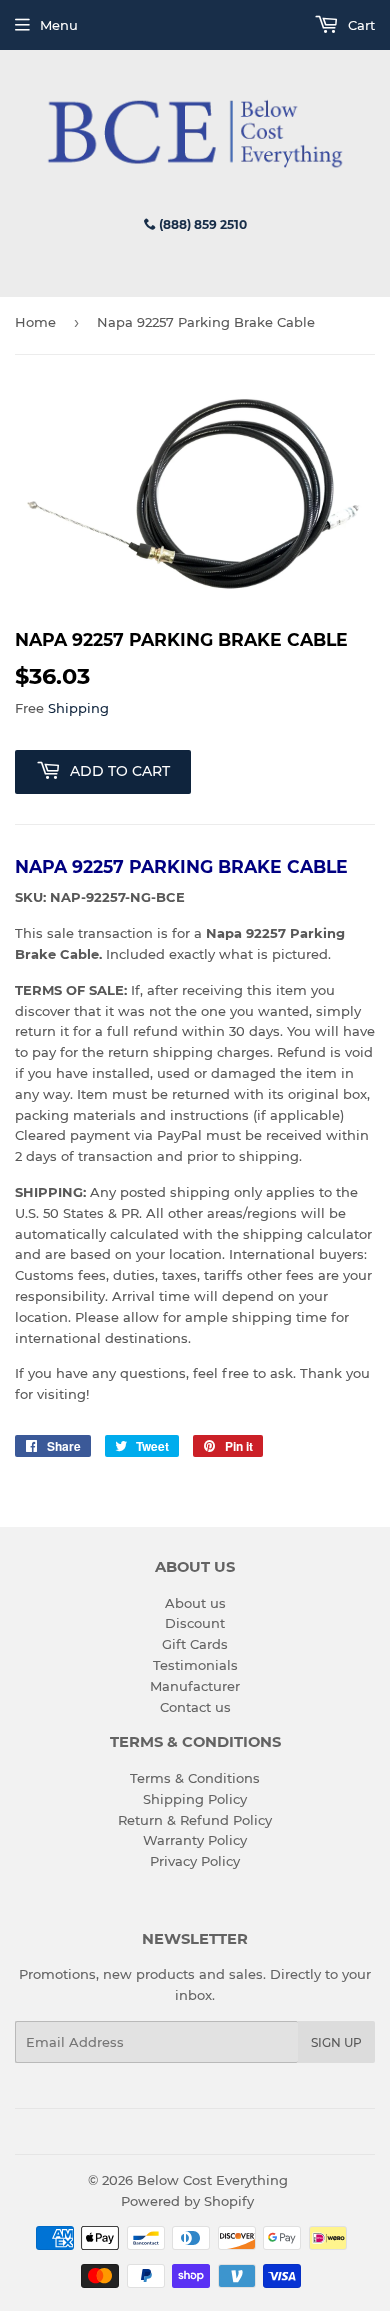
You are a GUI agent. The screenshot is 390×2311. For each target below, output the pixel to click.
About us (195, 1603)
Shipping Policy (195, 1799)
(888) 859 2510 (201, 224)
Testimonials (195, 1665)
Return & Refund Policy (195, 1820)
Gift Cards (195, 1644)
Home (35, 322)
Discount (195, 1623)
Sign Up (336, 2042)
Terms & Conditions (195, 1778)
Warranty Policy (195, 1840)
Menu (59, 25)
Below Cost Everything (212, 2180)
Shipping (78, 708)
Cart (359, 25)
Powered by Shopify (187, 2201)
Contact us (195, 1707)
